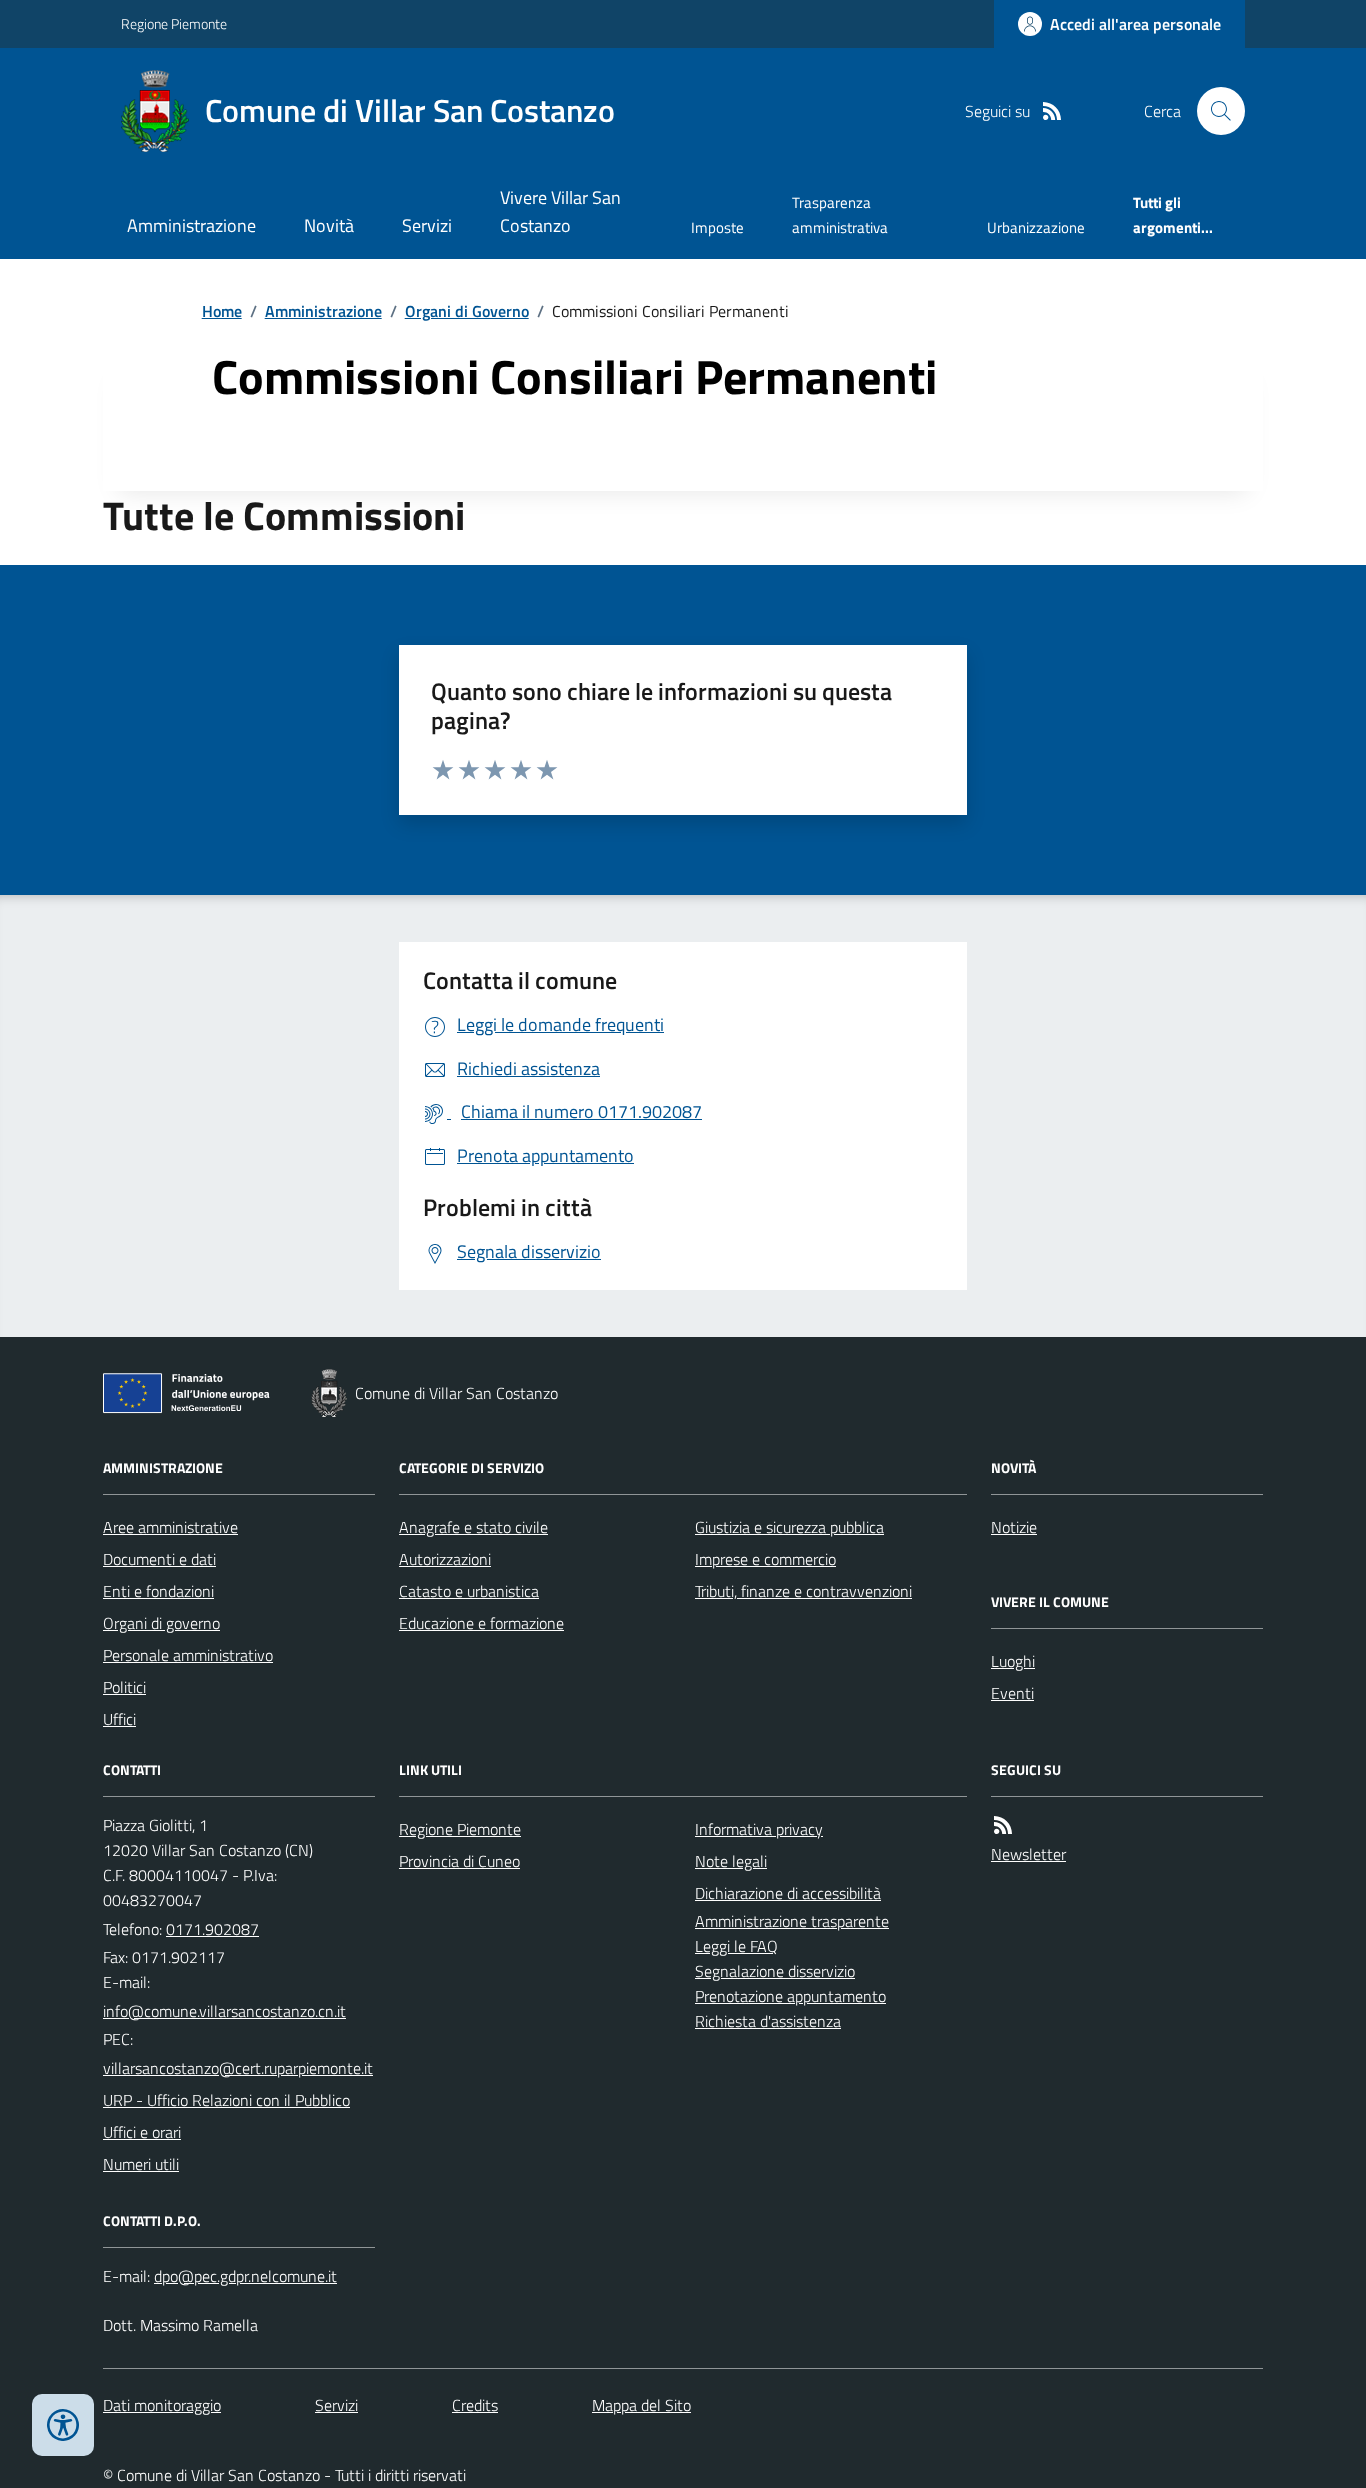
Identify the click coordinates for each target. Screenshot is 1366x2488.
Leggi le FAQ (736, 1946)
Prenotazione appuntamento (790, 1996)
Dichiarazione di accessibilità (788, 1893)
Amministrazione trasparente (792, 1921)
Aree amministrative (170, 1527)
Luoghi (1013, 1661)
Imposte (717, 227)
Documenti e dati (159, 1559)
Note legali (731, 1861)
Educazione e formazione (481, 1623)
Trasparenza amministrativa (840, 214)
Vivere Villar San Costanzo (560, 211)
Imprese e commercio (765, 1559)
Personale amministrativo (188, 1655)
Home (222, 311)
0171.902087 (212, 1929)
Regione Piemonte (174, 23)
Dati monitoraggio (162, 2405)
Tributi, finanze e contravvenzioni (803, 1591)
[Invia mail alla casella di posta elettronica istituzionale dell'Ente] (224, 2011)
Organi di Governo (467, 311)
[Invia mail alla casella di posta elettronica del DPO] (245, 2276)
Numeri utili (141, 2164)
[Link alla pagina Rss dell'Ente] (1003, 1825)
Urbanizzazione (1036, 227)
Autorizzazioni (445, 1559)
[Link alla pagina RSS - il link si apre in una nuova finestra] (1052, 111)
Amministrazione (191, 225)
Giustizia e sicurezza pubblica (789, 1527)
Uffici (119, 1719)
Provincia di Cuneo (459, 1861)
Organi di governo (161, 1623)
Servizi (427, 225)
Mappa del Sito (641, 2405)
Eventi (1012, 1693)
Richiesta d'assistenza (768, 2021)
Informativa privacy (759, 1829)
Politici (124, 1687)
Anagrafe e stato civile (473, 1527)
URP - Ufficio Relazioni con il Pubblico (226, 2100)
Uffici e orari (142, 2132)
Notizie (1014, 1527)
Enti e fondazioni (158, 1591)
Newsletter (1028, 1854)
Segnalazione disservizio (775, 1971)
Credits (475, 2405)
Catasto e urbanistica (469, 1591)
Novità (329, 225)
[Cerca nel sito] (1213, 111)
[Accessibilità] (63, 2425)
